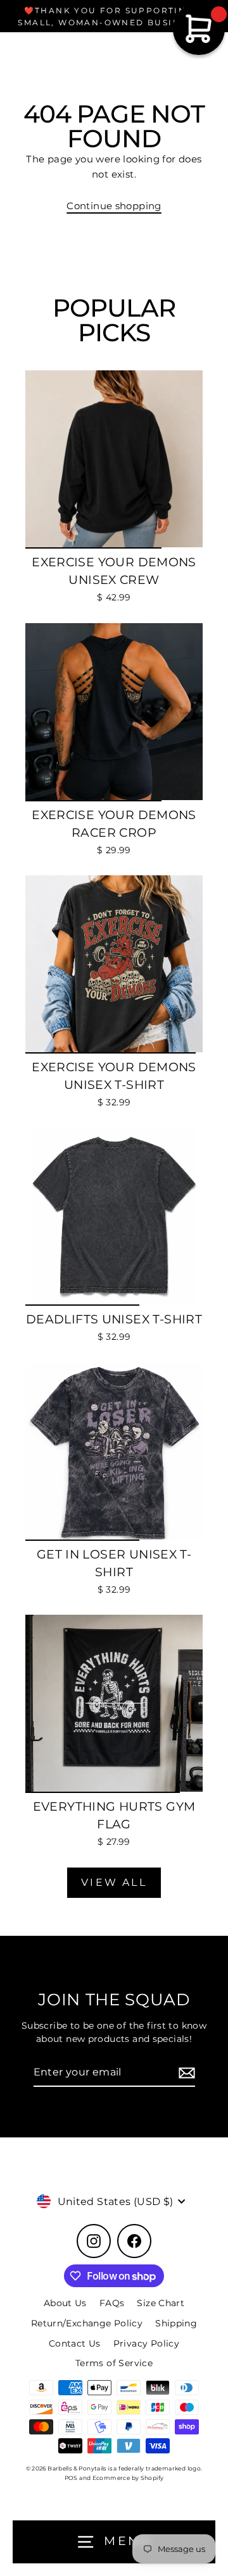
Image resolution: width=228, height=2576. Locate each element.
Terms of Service (114, 2363)
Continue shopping (114, 206)
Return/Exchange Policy (87, 2323)
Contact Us (75, 2343)
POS (71, 2478)
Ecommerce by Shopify (128, 2478)
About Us (65, 2303)
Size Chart (161, 2303)
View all (114, 1882)
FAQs (112, 2303)
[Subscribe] (185, 2073)
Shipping (176, 2323)
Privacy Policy (146, 2343)
